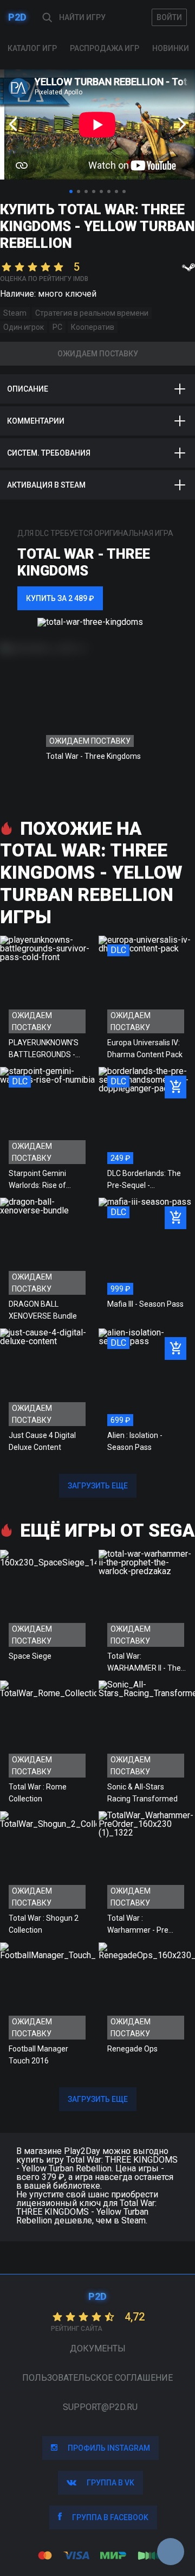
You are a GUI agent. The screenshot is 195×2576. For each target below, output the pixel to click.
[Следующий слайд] (182, 124)
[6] (109, 191)
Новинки (171, 48)
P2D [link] (17, 17)
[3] (86, 191)
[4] (94, 191)
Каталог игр (32, 48)
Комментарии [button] (36, 421)
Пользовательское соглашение (97, 2378)
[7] (116, 191)
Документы (98, 2348)
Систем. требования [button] (49, 453)
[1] (71, 191)
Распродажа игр (105, 48)
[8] (124, 191)
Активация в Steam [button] (46, 485)
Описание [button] (28, 389)
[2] (79, 191)
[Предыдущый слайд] (13, 124)
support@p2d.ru (100, 2407)
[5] (101, 191)
